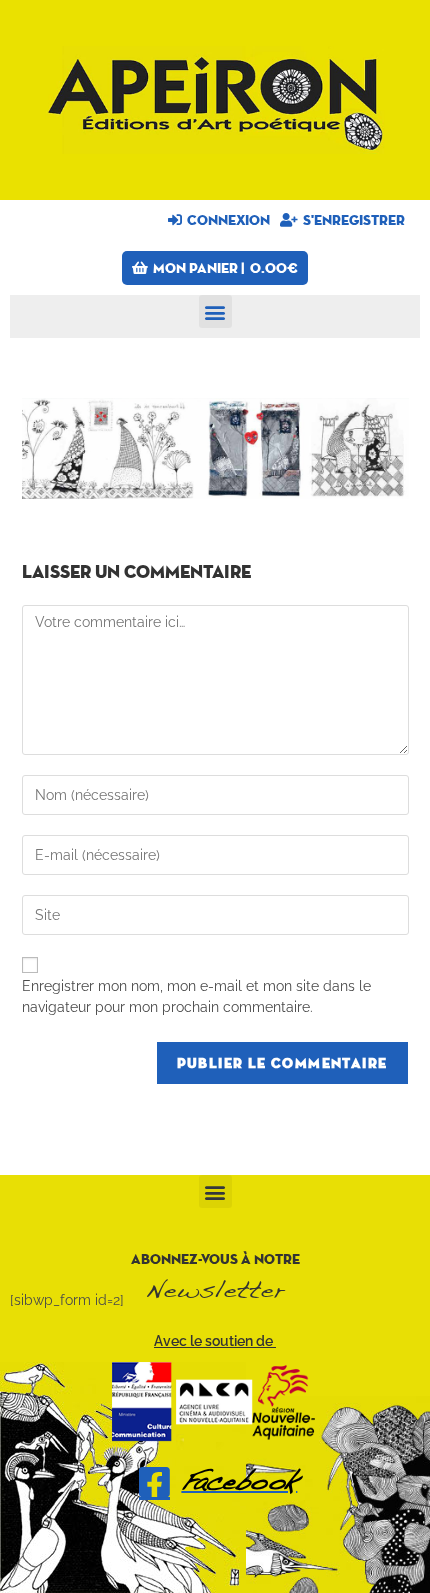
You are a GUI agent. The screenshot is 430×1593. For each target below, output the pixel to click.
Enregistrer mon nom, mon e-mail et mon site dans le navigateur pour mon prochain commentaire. (196, 996)
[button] (215, 311)
